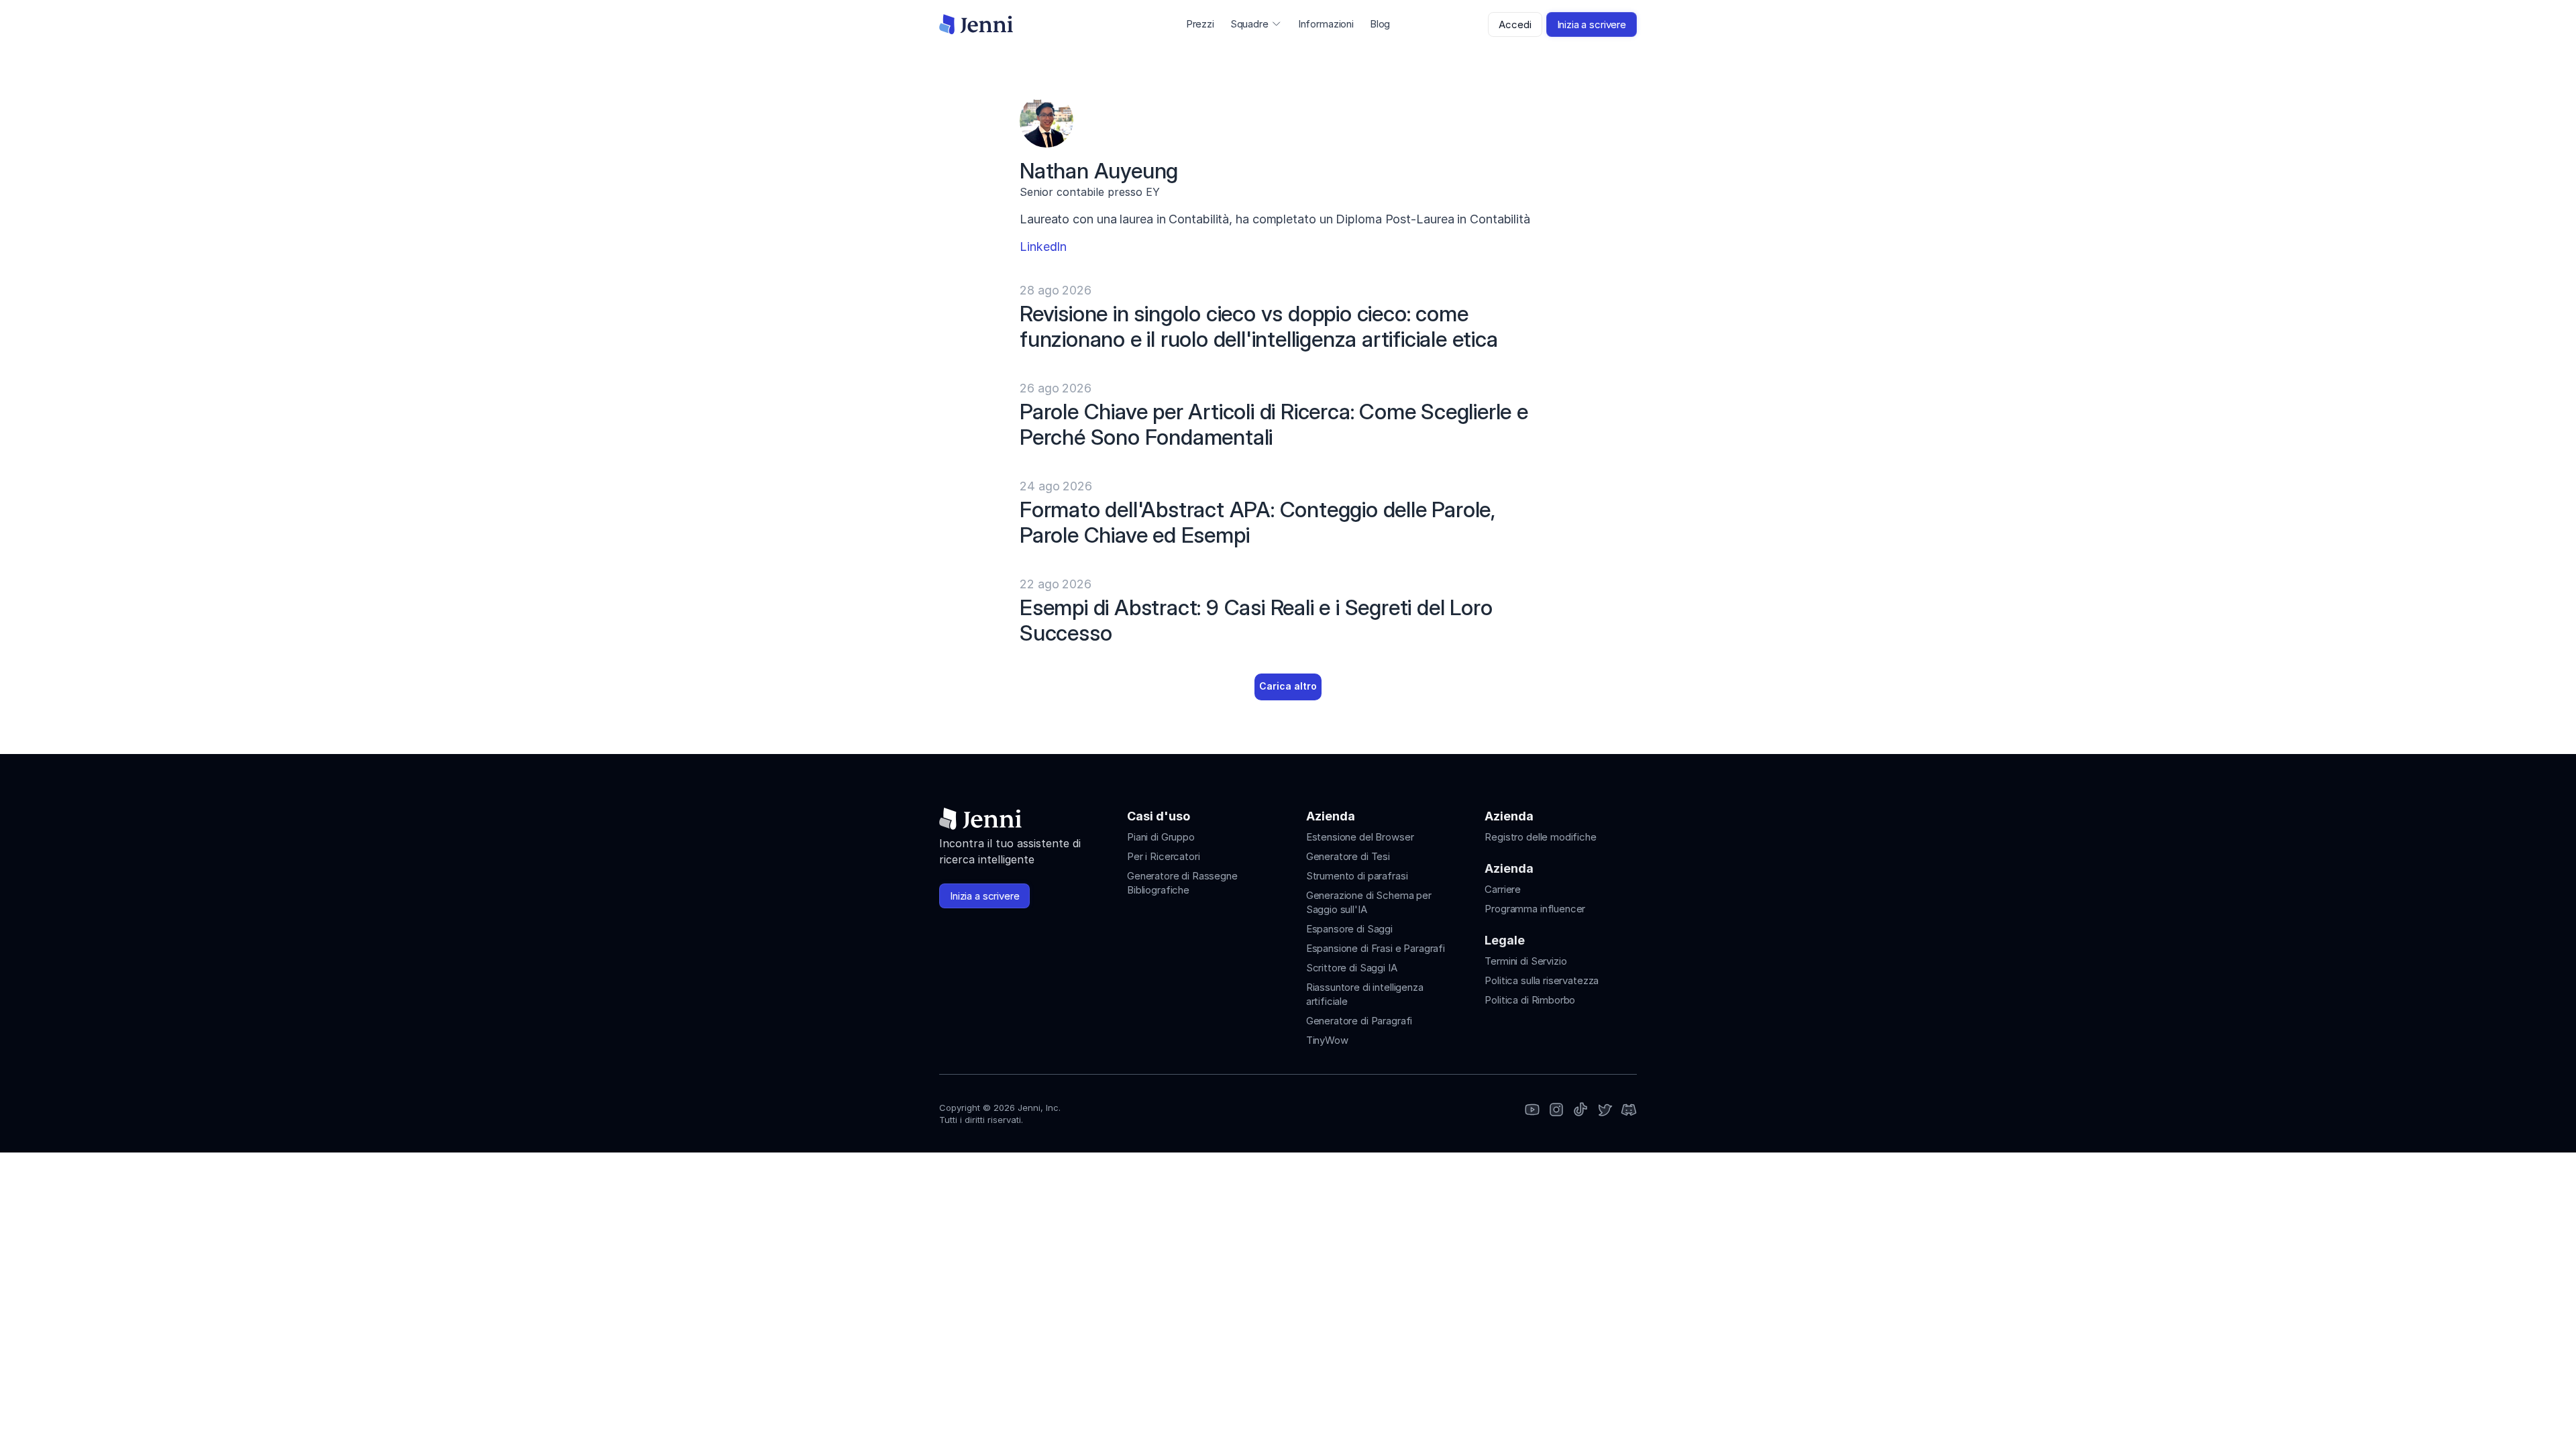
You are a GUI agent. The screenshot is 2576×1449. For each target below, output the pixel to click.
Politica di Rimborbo (1530, 1000)
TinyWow (1327, 1040)
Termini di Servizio (1525, 961)
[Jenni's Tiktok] (1580, 1111)
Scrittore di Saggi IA (1352, 968)
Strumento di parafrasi (1357, 876)
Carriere (1503, 889)
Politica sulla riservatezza (1542, 980)
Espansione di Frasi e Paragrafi (1376, 948)
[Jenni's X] (1605, 1111)
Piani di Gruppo (1161, 837)
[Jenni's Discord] (1629, 1111)
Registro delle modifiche (1540, 837)
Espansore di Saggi (1349, 929)
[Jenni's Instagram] (1532, 1111)
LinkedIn (1043, 247)
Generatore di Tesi (1348, 856)
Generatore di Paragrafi (1359, 1021)
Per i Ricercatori (1163, 856)
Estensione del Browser (1360, 837)
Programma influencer (1535, 909)
